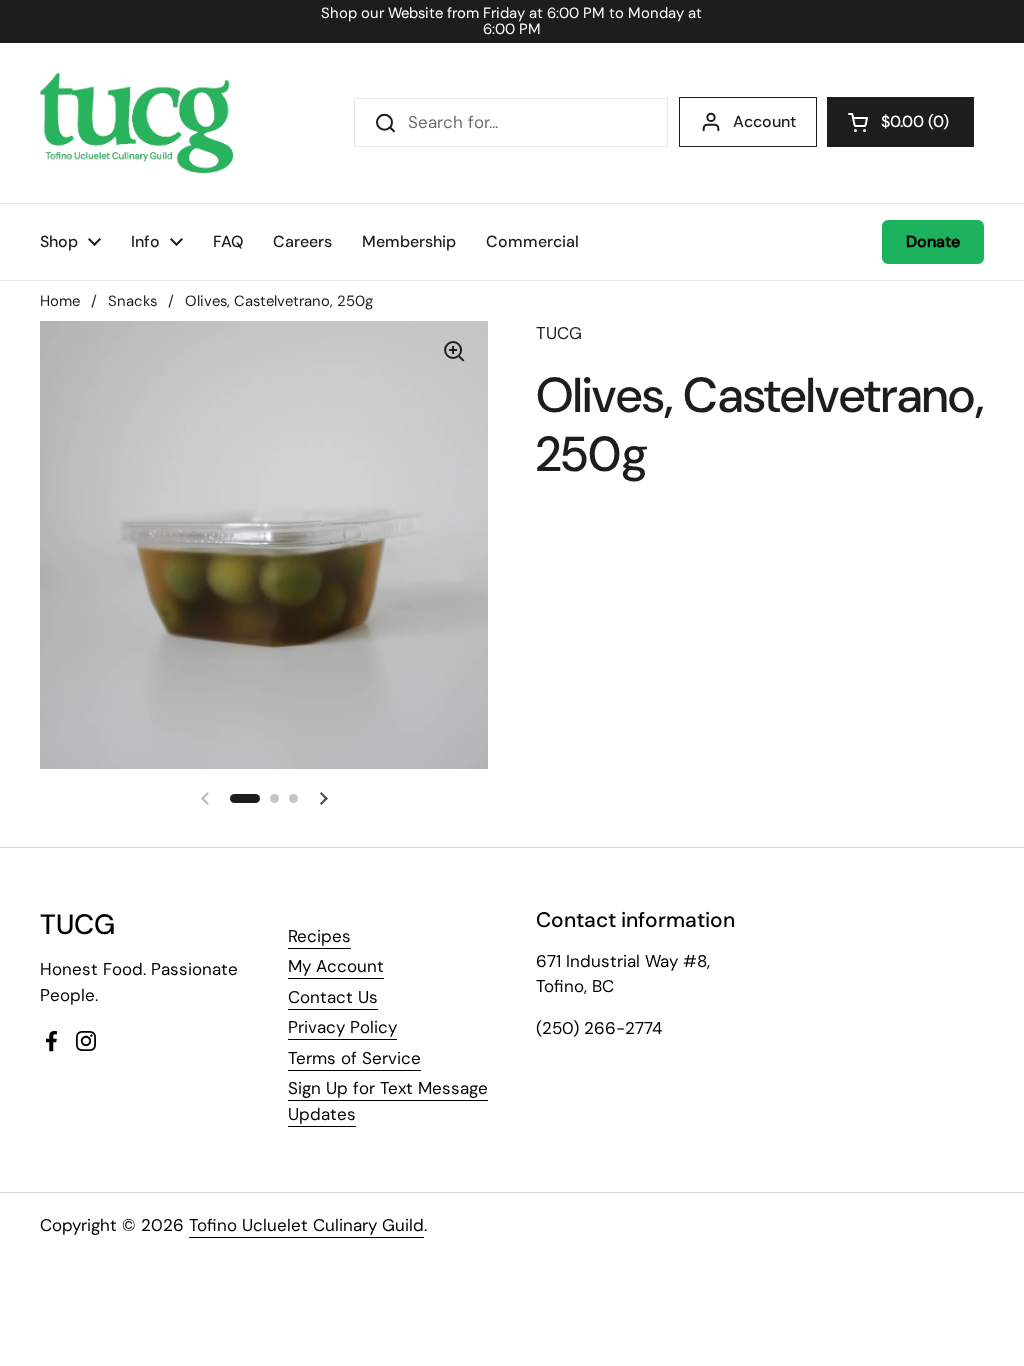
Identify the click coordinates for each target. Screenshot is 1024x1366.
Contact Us (333, 997)
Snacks (132, 301)
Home (60, 301)
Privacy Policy (342, 1027)
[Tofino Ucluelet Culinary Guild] (136, 123)
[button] (900, 122)
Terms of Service (354, 1058)
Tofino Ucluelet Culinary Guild (306, 1225)
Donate (933, 241)
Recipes (319, 936)
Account (764, 121)
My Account (336, 966)
